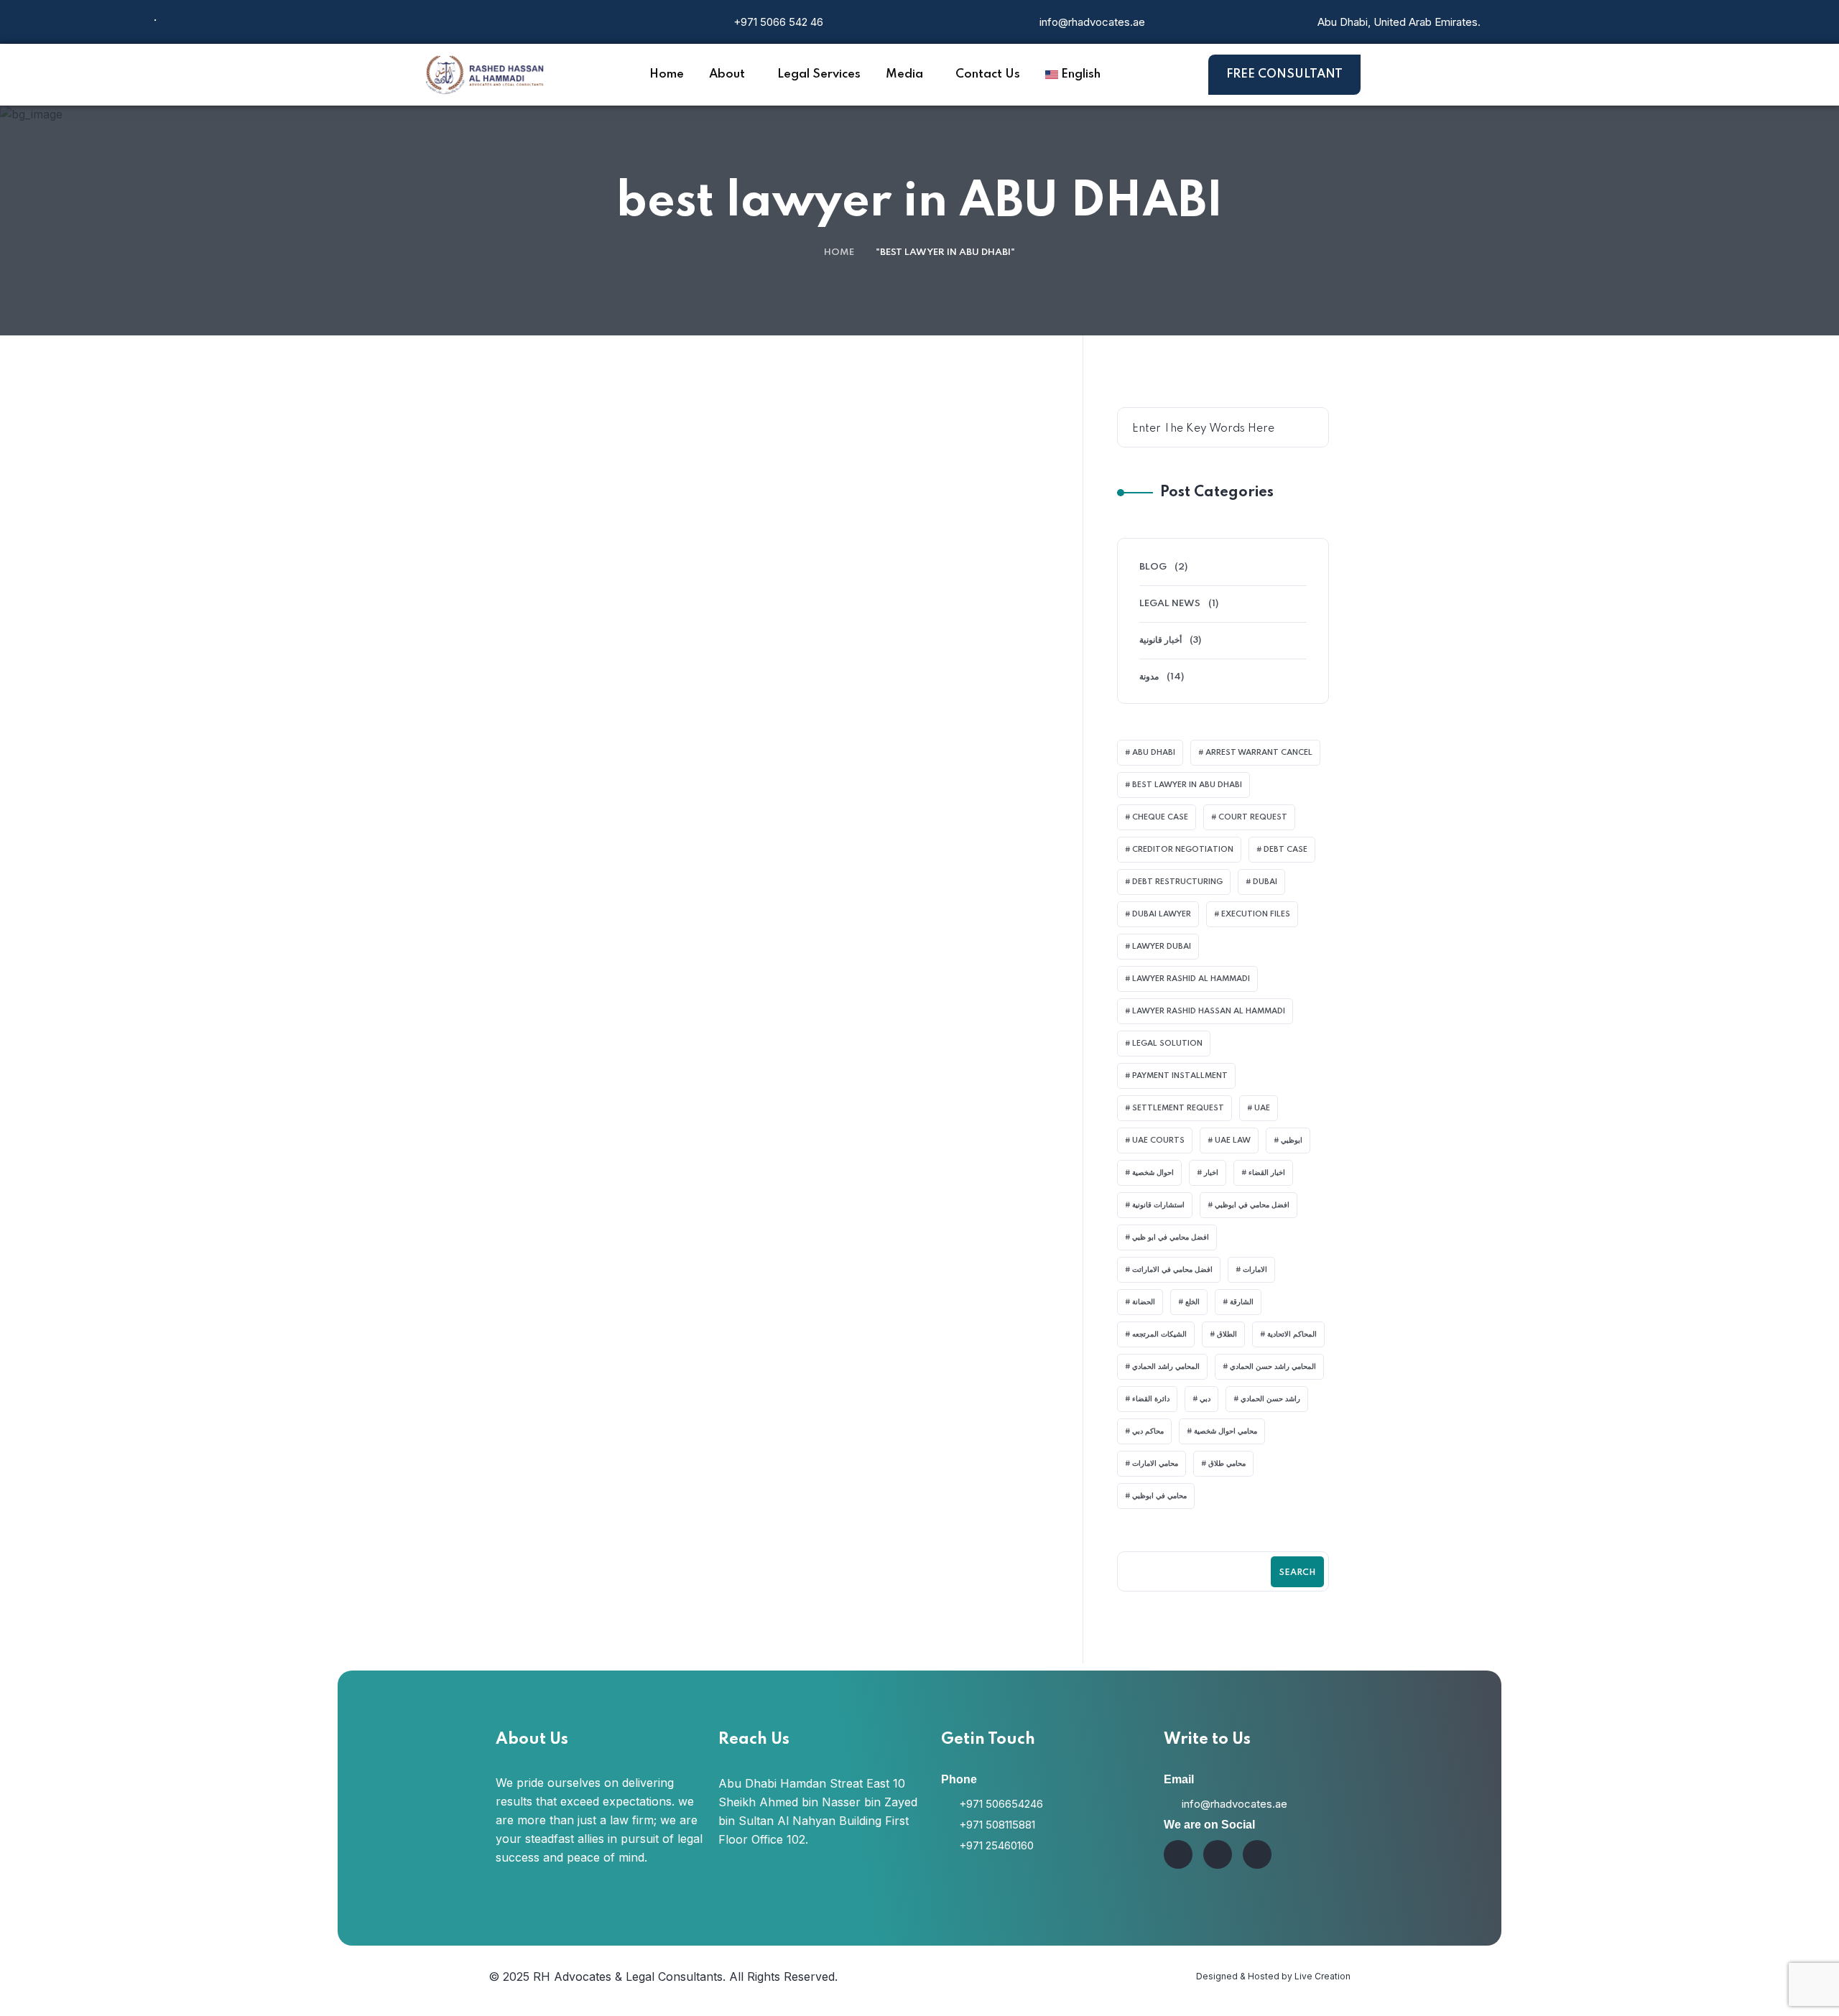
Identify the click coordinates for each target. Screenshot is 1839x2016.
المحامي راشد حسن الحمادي (1273, 1367)
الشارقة (1242, 1302)
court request (1253, 817)
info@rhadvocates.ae (1092, 22)
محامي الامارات (1155, 1464)
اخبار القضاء (1267, 1173)
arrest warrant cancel (1259, 753)
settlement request (1178, 1108)
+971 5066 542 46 (778, 22)
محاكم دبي (1148, 1431)
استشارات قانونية (1158, 1205)
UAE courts (1158, 1141)
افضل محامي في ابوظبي (1252, 1205)
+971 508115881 (997, 1825)
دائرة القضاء (1151, 1399)
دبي (1205, 1399)
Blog (543, 872)
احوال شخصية (1153, 1173)
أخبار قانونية (1161, 640)
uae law (1233, 1141)
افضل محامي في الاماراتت (1172, 1270)
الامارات (1255, 1270)
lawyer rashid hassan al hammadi (1209, 1011)
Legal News (1170, 604)
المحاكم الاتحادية (1292, 1334)
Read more (783, 724)
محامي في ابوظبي (1159, 1496)
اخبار (1211, 1173)
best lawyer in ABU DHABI (1187, 785)
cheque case (1160, 817)
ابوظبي (1292, 1141)
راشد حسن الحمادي (1270, 1399)
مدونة (539, 493)
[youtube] (1218, 1854)
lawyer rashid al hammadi (1191, 979)
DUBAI (1265, 882)
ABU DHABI (1154, 753)
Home (839, 252)
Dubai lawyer (1162, 914)
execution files (1256, 914)
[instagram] (1178, 1854)
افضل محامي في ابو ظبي (1171, 1237)
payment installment (1180, 1076)
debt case (1286, 850)
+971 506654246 (1001, 1804)
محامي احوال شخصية (1226, 1431)
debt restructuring (1177, 882)
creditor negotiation (1183, 850)
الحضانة (1144, 1302)
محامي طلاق (1227, 1464)
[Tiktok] (1257, 1854)
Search (1297, 1573)
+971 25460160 (996, 1845)
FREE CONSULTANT (1284, 74)
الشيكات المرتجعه (1159, 1334)
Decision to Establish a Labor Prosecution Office (879, 933)
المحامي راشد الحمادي (1166, 1367)
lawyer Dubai (1162, 947)
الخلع (1192, 1302)
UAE (1262, 1108)
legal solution (1167, 1044)
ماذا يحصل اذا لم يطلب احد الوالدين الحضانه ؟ (872, 554)
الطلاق (1227, 1334)
